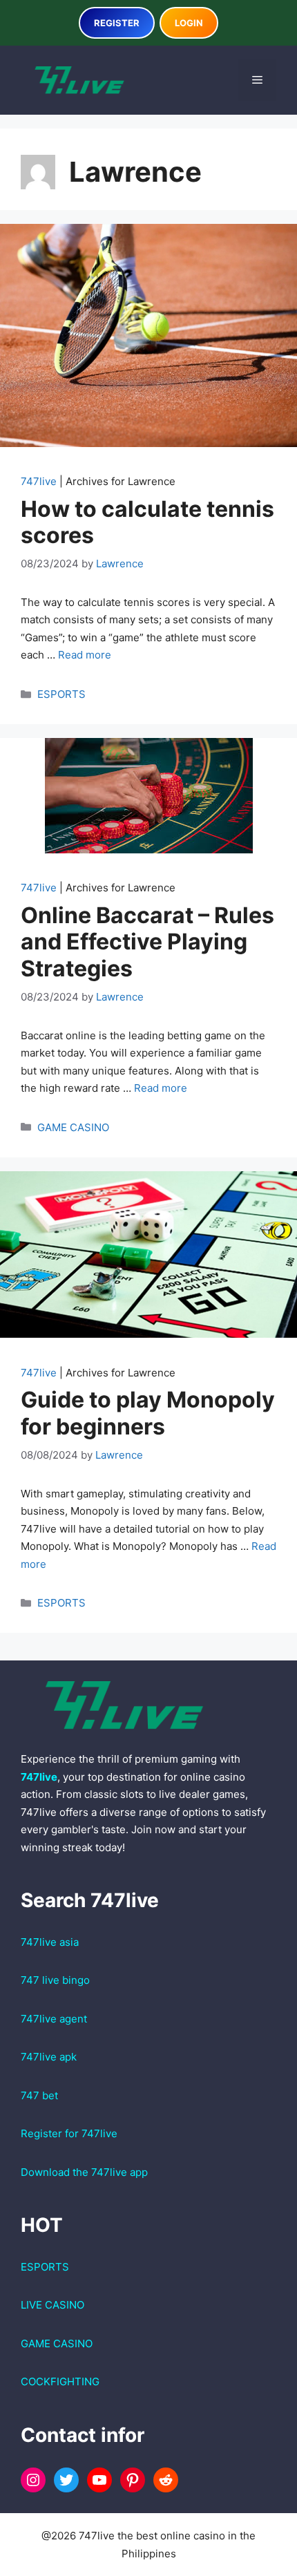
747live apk (49, 2057)
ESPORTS (61, 694)
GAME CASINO (73, 1127)
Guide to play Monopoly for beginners (148, 1413)
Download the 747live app (84, 2172)
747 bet (39, 2095)
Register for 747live (69, 2133)
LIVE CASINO (52, 2305)
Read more (85, 655)
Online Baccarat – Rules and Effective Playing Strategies (147, 942)
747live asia (50, 1942)
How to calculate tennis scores (147, 522)
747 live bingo (55, 1980)
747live (39, 481)
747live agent (54, 2019)
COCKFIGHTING (60, 2381)
